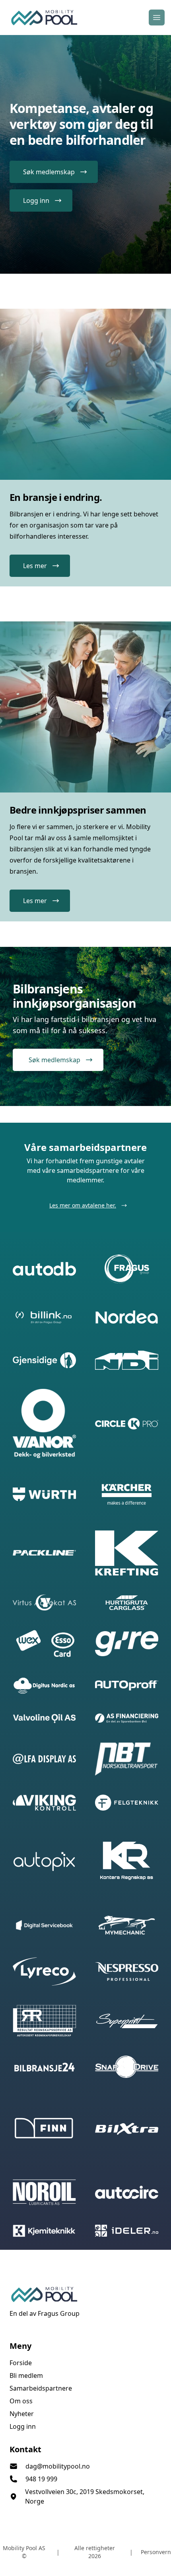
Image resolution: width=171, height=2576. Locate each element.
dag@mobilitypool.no (58, 2466)
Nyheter (22, 2414)
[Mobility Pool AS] (85, 2294)
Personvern (156, 2552)
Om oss (21, 2401)
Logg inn (23, 2426)
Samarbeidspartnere (41, 2388)
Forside (21, 2363)
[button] (54, 172)
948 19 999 (41, 2479)
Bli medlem (26, 2375)
